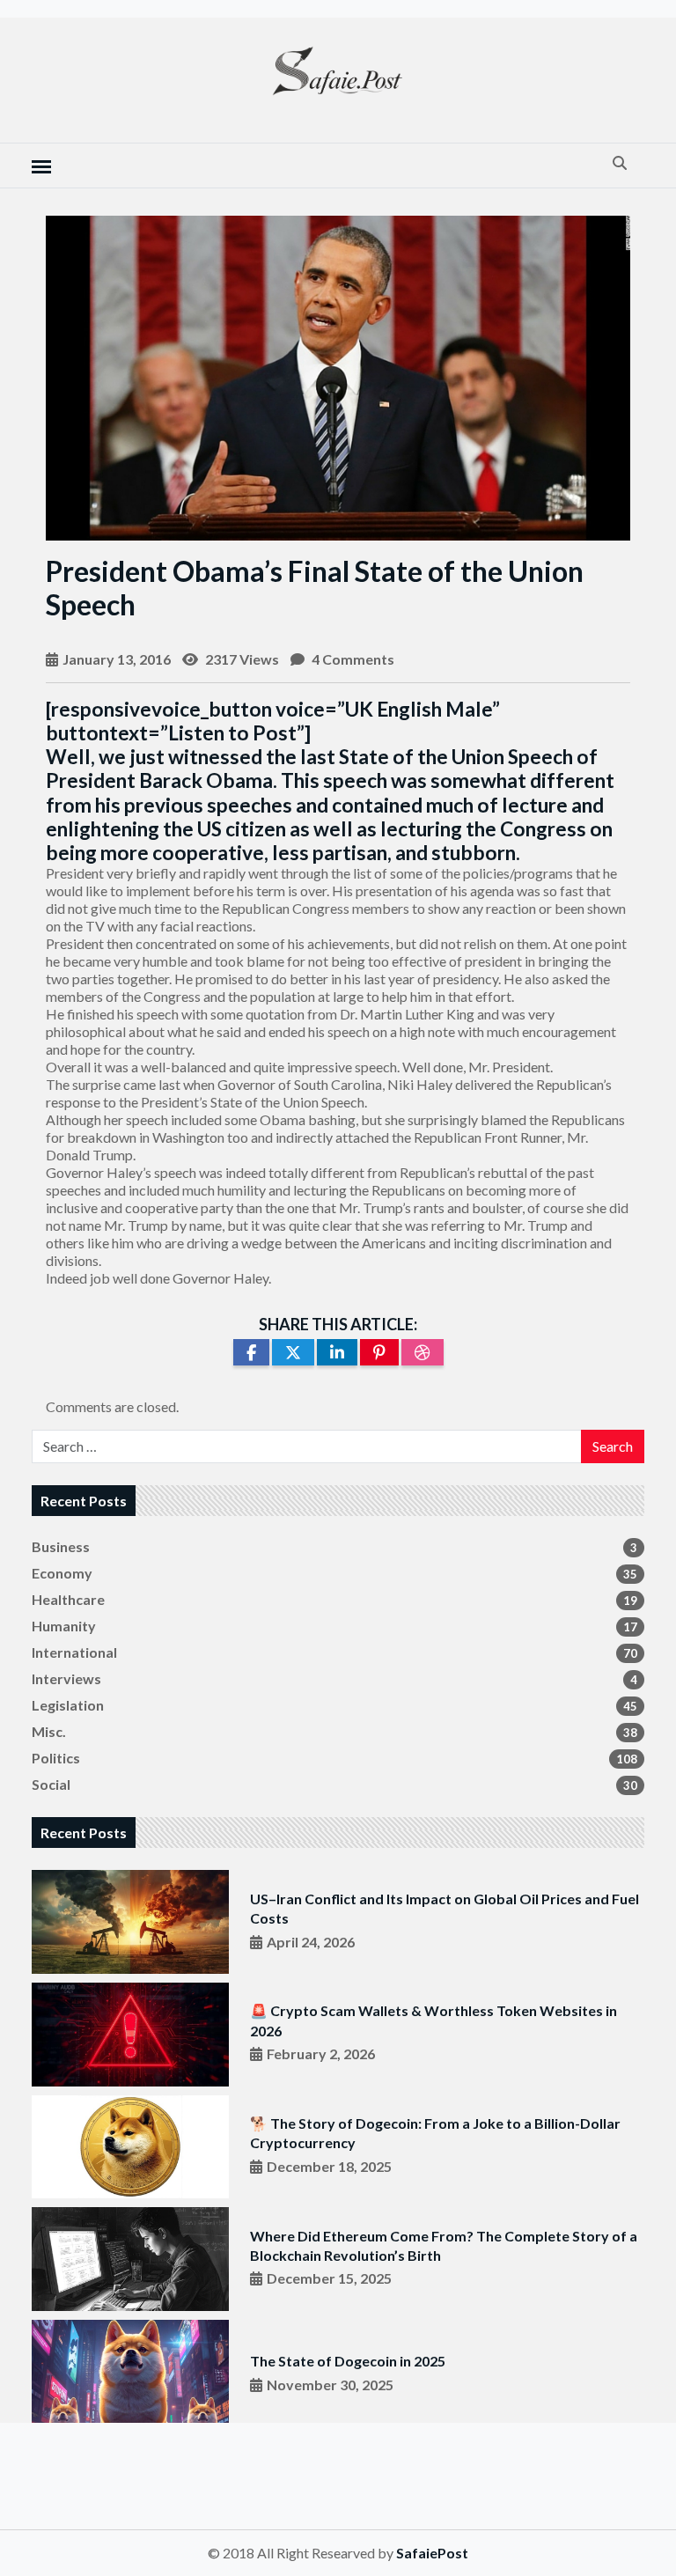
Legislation (334, 1705)
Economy (334, 1573)
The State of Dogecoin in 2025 (348, 2361)
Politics (334, 1758)
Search (613, 1446)
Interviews (334, 1678)
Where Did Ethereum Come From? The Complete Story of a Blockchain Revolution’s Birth (444, 2245)
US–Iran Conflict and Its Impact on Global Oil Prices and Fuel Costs (445, 1908)
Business (334, 1546)
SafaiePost (432, 2553)
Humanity (334, 1626)
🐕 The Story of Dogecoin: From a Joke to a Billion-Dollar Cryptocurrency (435, 2133)
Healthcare (334, 1599)
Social (334, 1784)
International (334, 1652)
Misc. (334, 1731)
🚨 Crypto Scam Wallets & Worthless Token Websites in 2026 (434, 2020)
